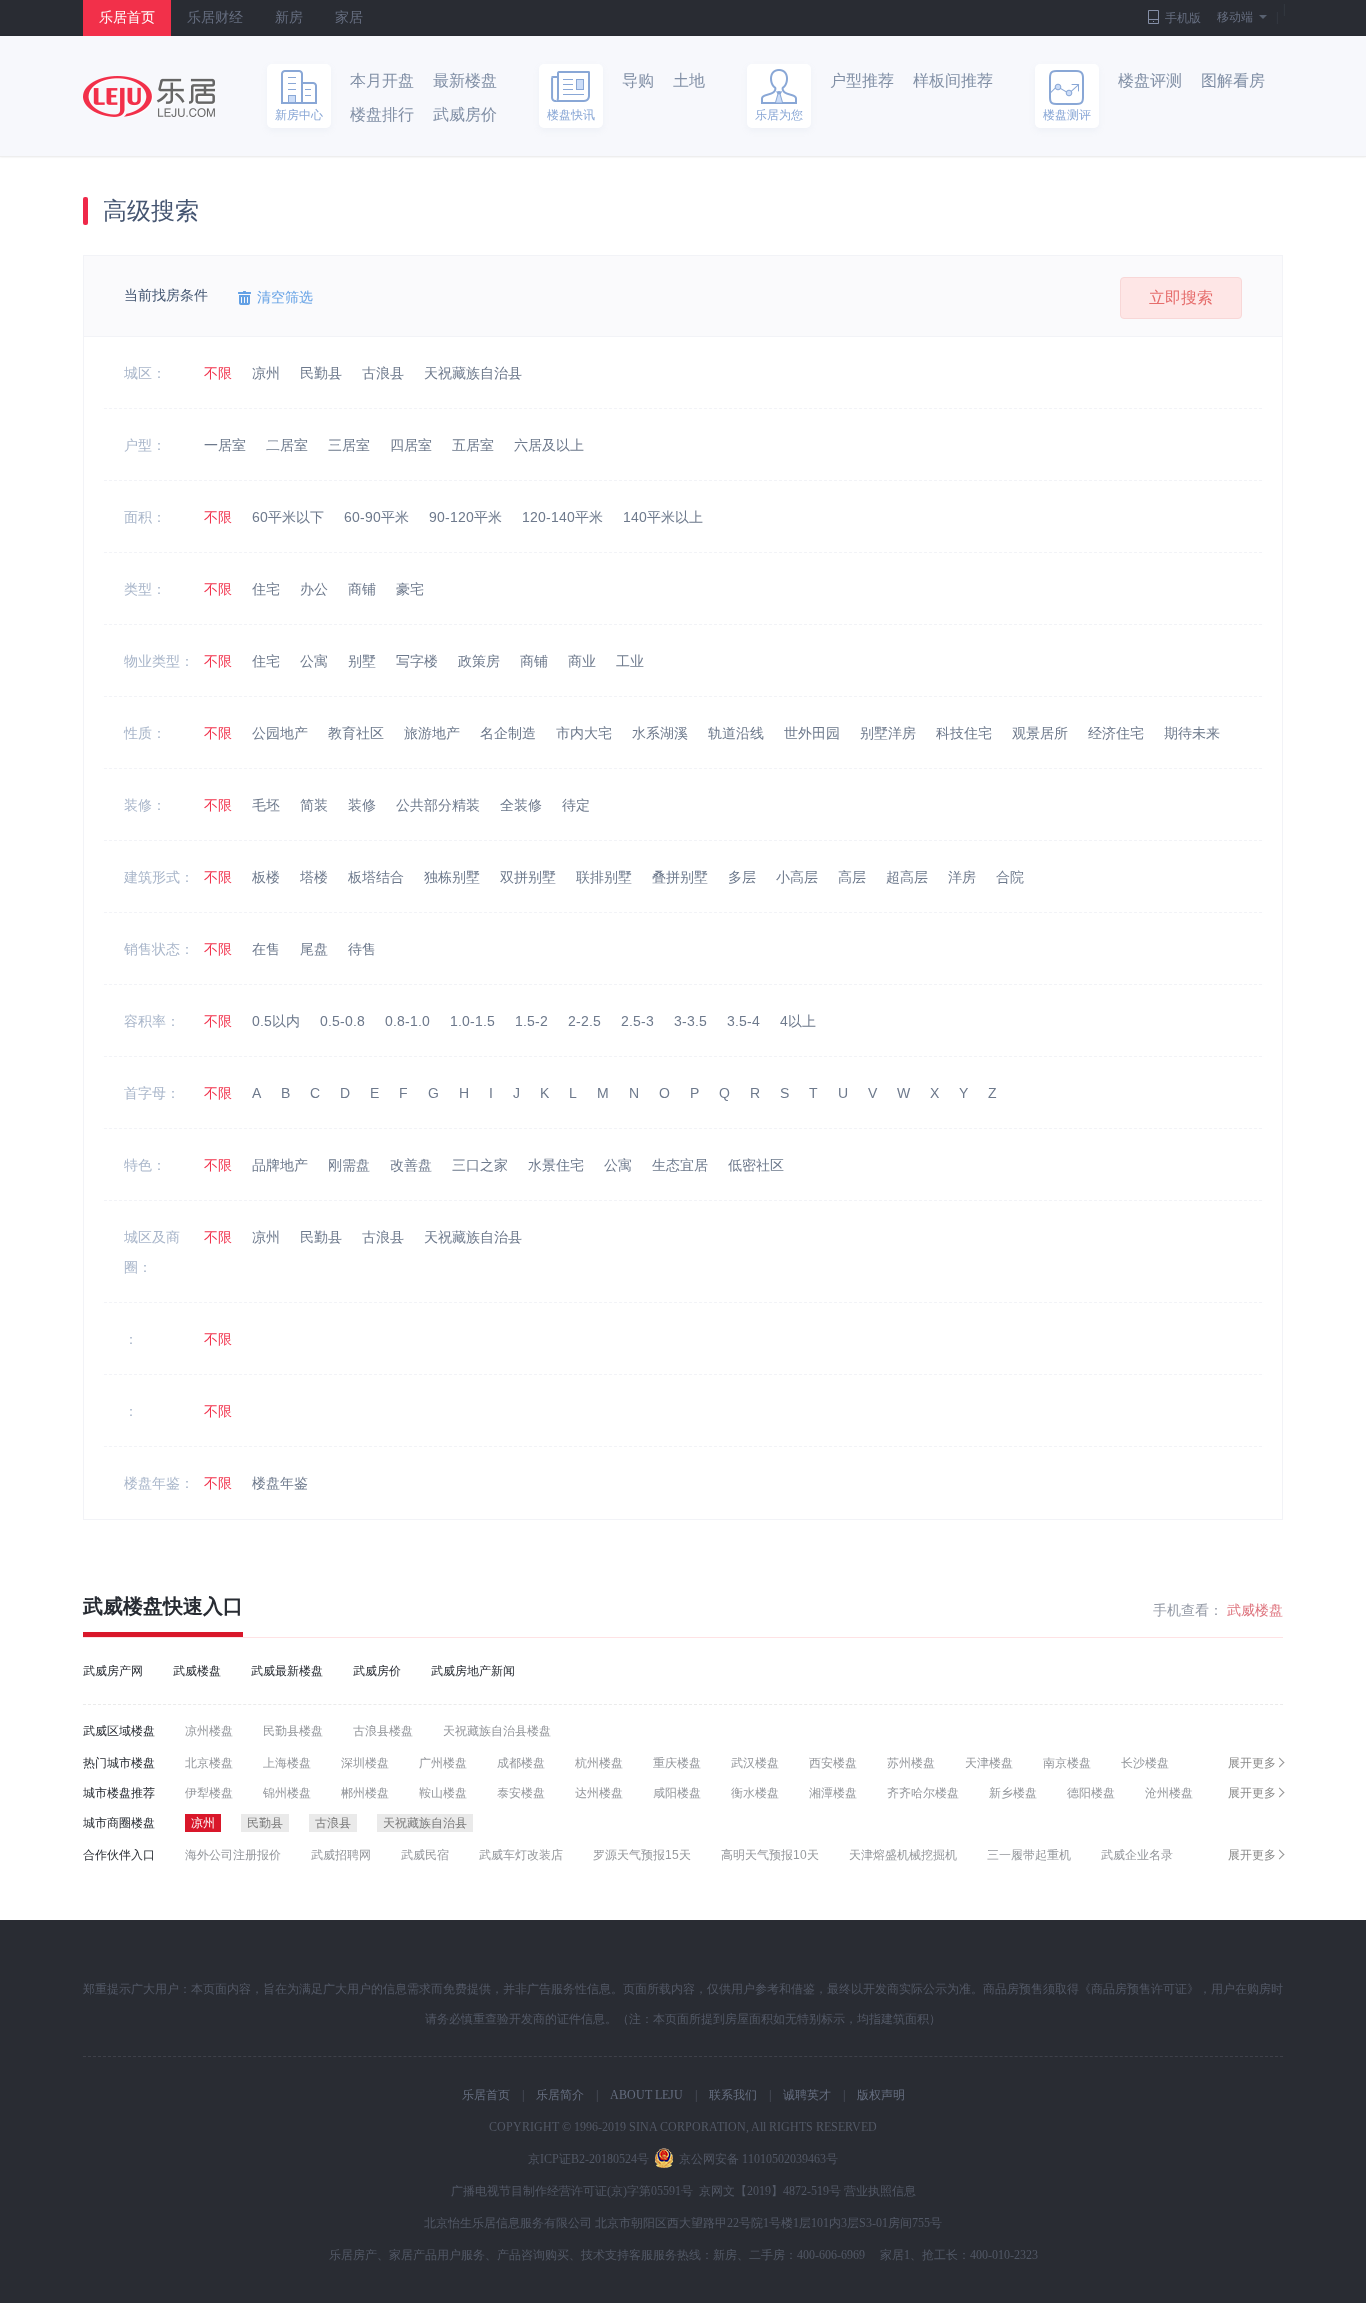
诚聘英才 (807, 2095)
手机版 (1183, 18)
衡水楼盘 (755, 1793)
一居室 (225, 445)
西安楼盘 (833, 1763)
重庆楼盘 (677, 1763)
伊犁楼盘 (209, 1793)
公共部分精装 (438, 805)
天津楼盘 (989, 1763)
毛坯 (266, 805)
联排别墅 (604, 877)
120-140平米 (562, 517)
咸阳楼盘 (677, 1793)
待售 (362, 949)
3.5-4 (743, 1021)
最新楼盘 (465, 80)
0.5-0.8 (342, 1021)
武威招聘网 (341, 1855)
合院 (1010, 877)
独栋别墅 (452, 877)
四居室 (411, 445)
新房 (289, 17)
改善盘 (411, 1165)
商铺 (362, 589)
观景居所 (1040, 733)
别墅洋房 (888, 733)
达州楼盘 (599, 1793)
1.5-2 (531, 1021)
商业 (582, 661)
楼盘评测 (1150, 80)
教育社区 (356, 733)
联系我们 (733, 2095)
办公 (314, 589)
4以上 (798, 1021)
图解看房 (1233, 80)
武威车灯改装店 (521, 1855)
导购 (638, 80)
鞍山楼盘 (443, 1793)
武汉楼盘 (755, 1763)
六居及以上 (549, 445)
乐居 (149, 96)
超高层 (907, 877)
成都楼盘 (521, 1763)
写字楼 (417, 661)
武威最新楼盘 (287, 1671)
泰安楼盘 (521, 1793)
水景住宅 (556, 1165)
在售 (266, 949)
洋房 (962, 877)
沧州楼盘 (1169, 1793)
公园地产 (280, 733)
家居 (349, 17)
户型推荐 (862, 80)
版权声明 (881, 2095)
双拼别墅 (528, 877)
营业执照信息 (880, 2191)
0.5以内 (276, 1021)
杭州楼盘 (599, 1763)
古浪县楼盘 (383, 1731)
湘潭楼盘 (833, 1793)
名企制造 (508, 733)
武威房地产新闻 (473, 1671)
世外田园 (812, 733)
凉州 (266, 373)
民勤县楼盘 (293, 1731)
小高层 (797, 877)
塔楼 (314, 877)
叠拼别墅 (680, 877)
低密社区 (756, 1165)
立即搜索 (1181, 297)
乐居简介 (560, 2095)
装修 (362, 805)
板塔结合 (376, 877)
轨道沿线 (736, 733)
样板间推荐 (953, 80)
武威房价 (465, 114)
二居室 (287, 445)
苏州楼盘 (911, 1763)
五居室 (473, 445)
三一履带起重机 (1029, 1855)
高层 (852, 877)
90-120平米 (465, 517)
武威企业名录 (1137, 1855)
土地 (689, 80)
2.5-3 (637, 1021)
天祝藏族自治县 (473, 373)
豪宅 (410, 589)
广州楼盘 (443, 1763)
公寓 (314, 661)
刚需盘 (349, 1165)
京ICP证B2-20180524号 (588, 2159)
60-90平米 (376, 517)
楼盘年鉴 (280, 1483)
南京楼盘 (1067, 1763)
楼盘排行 (382, 114)
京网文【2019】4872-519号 (770, 2191)
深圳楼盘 (365, 1763)
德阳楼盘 (1091, 1793)
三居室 (349, 445)
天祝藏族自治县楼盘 (497, 1731)
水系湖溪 (660, 733)
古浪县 (383, 373)
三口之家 (480, 1165)
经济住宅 (1116, 733)
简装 (314, 805)
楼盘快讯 (571, 115)
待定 (576, 805)
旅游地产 (432, 733)
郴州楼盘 (365, 1793)
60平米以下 (288, 517)
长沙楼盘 (1145, 1763)
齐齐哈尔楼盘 (923, 1793)
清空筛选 (285, 297)
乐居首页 (127, 17)
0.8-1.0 (407, 1021)
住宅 (266, 589)
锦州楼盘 (287, 1793)
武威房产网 (113, 1671)
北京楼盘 (209, 1763)
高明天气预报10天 (770, 1855)
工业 (630, 661)
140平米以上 (663, 517)
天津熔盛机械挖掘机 (903, 1855)
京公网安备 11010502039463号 (758, 2159)
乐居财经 (215, 17)
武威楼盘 (123, 1606)
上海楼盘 (287, 1763)
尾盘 (314, 949)
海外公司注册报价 (233, 1855)
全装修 (521, 805)
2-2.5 (584, 1021)
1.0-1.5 (472, 1021)
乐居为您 (779, 115)
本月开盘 (382, 80)
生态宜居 (680, 1165)
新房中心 (299, 115)
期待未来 (1192, 733)
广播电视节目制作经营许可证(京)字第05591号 (572, 2191)
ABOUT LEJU (646, 2095)
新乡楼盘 (1013, 1793)
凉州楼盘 (209, 1731)
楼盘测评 (1067, 115)
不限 (218, 373)
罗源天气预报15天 (642, 1855)
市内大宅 (584, 733)
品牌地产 (280, 1165)
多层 (742, 877)
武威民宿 (425, 1855)
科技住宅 (964, 733)
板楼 (266, 877)
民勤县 (321, 373)
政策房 (479, 661)
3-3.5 (690, 1021)
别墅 (362, 661)
